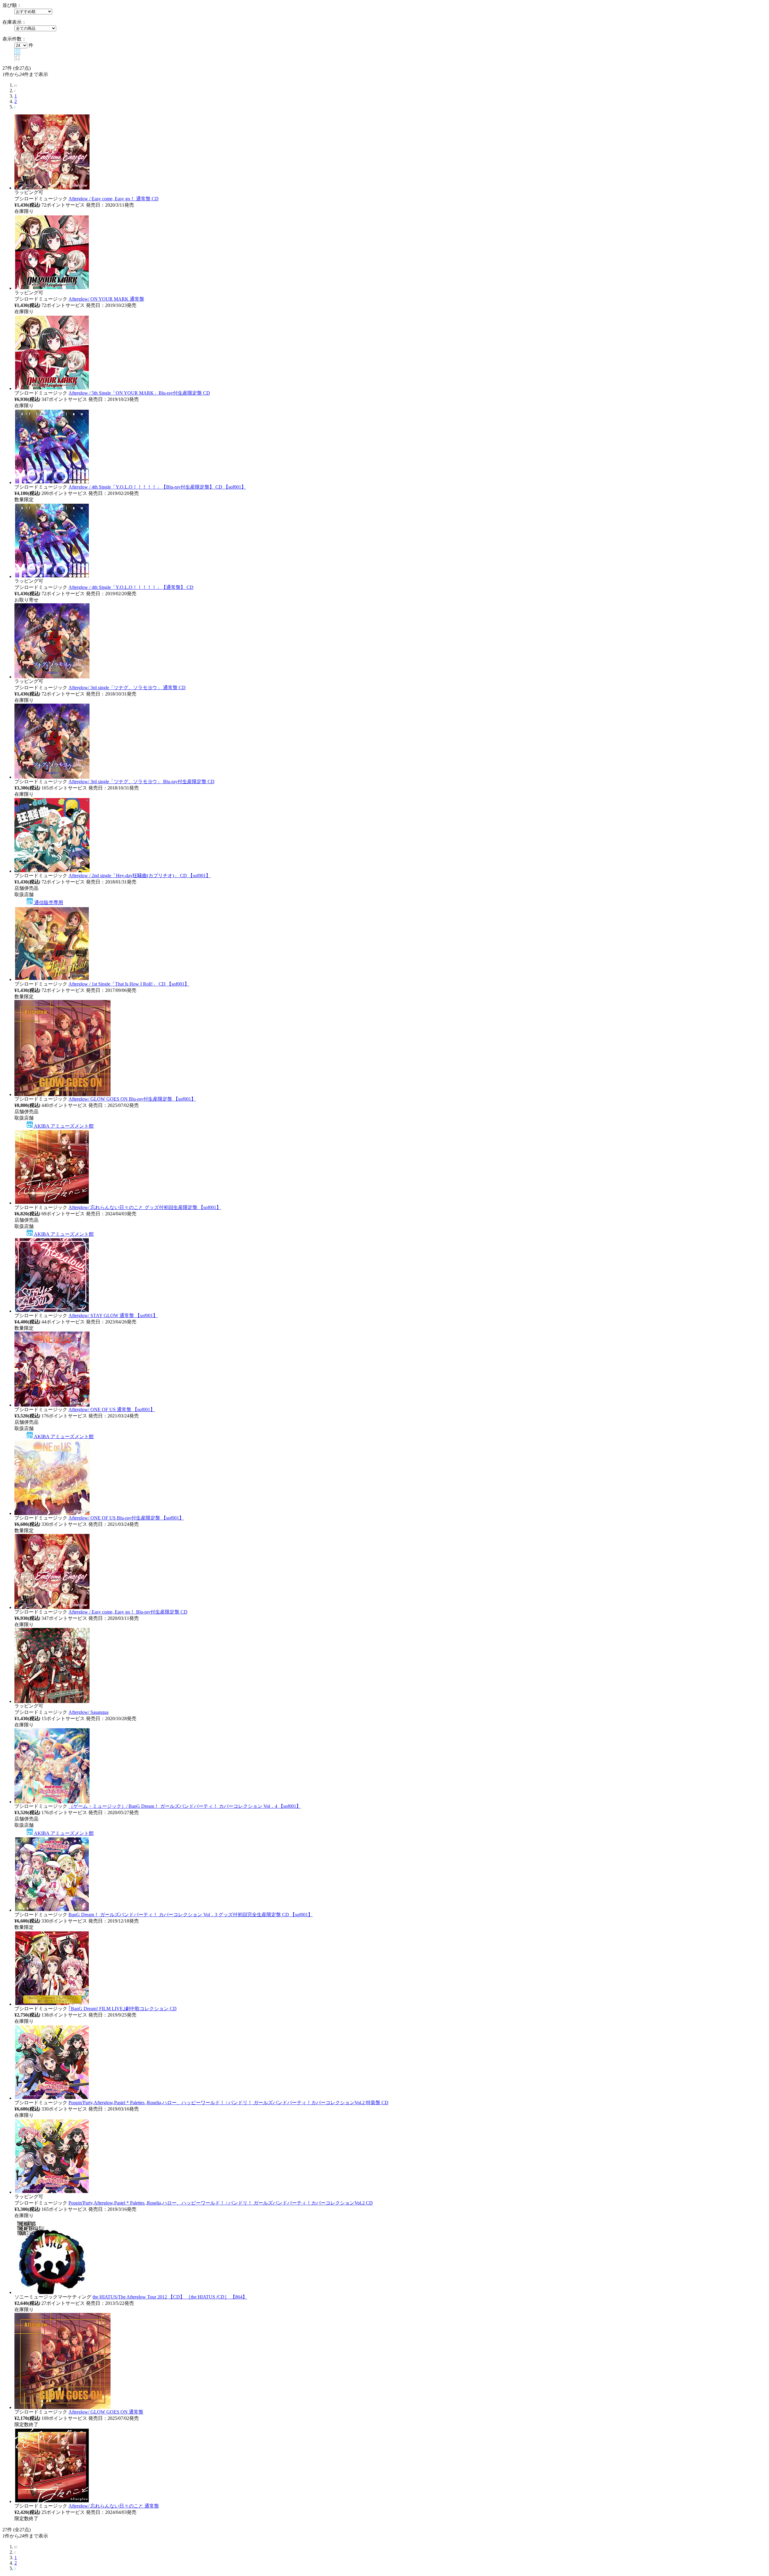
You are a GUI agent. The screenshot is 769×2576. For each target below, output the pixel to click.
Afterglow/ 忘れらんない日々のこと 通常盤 (114, 2506)
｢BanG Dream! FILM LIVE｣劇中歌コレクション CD (123, 2009)
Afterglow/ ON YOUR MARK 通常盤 (106, 299)
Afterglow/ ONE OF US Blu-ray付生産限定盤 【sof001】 (126, 1518)
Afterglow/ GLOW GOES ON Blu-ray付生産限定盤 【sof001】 (132, 1099)
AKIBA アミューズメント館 (63, 1126)
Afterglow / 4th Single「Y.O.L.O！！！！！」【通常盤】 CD (131, 587)
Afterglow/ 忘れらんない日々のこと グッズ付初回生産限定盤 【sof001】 (145, 1207)
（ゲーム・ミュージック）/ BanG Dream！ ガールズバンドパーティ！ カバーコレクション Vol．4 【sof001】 (185, 1806)
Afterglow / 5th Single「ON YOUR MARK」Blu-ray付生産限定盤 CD (139, 393)
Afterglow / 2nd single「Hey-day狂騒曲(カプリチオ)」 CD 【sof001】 (140, 876)
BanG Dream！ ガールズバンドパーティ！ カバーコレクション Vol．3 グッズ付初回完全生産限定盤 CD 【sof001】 (191, 1915)
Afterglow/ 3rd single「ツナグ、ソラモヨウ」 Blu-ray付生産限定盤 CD (141, 782)
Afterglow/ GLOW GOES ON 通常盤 (106, 2412)
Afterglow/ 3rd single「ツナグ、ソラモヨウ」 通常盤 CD (127, 688)
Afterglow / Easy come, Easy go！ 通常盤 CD (114, 199)
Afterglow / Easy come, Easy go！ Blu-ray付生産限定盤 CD (128, 1612)
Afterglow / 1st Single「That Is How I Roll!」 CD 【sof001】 (129, 984)
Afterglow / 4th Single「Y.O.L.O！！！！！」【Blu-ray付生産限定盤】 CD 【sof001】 (157, 487)
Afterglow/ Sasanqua (88, 1712)
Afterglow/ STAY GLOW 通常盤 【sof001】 (113, 1315)
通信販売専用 (48, 903)
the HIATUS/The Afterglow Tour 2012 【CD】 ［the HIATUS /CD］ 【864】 (170, 2297)
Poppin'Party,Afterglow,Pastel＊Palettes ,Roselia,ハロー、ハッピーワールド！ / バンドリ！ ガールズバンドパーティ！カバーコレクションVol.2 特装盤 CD (228, 2103)
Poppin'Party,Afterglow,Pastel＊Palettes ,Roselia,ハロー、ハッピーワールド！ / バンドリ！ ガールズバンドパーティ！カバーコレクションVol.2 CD (221, 2203)
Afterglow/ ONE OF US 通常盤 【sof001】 (112, 1409)
